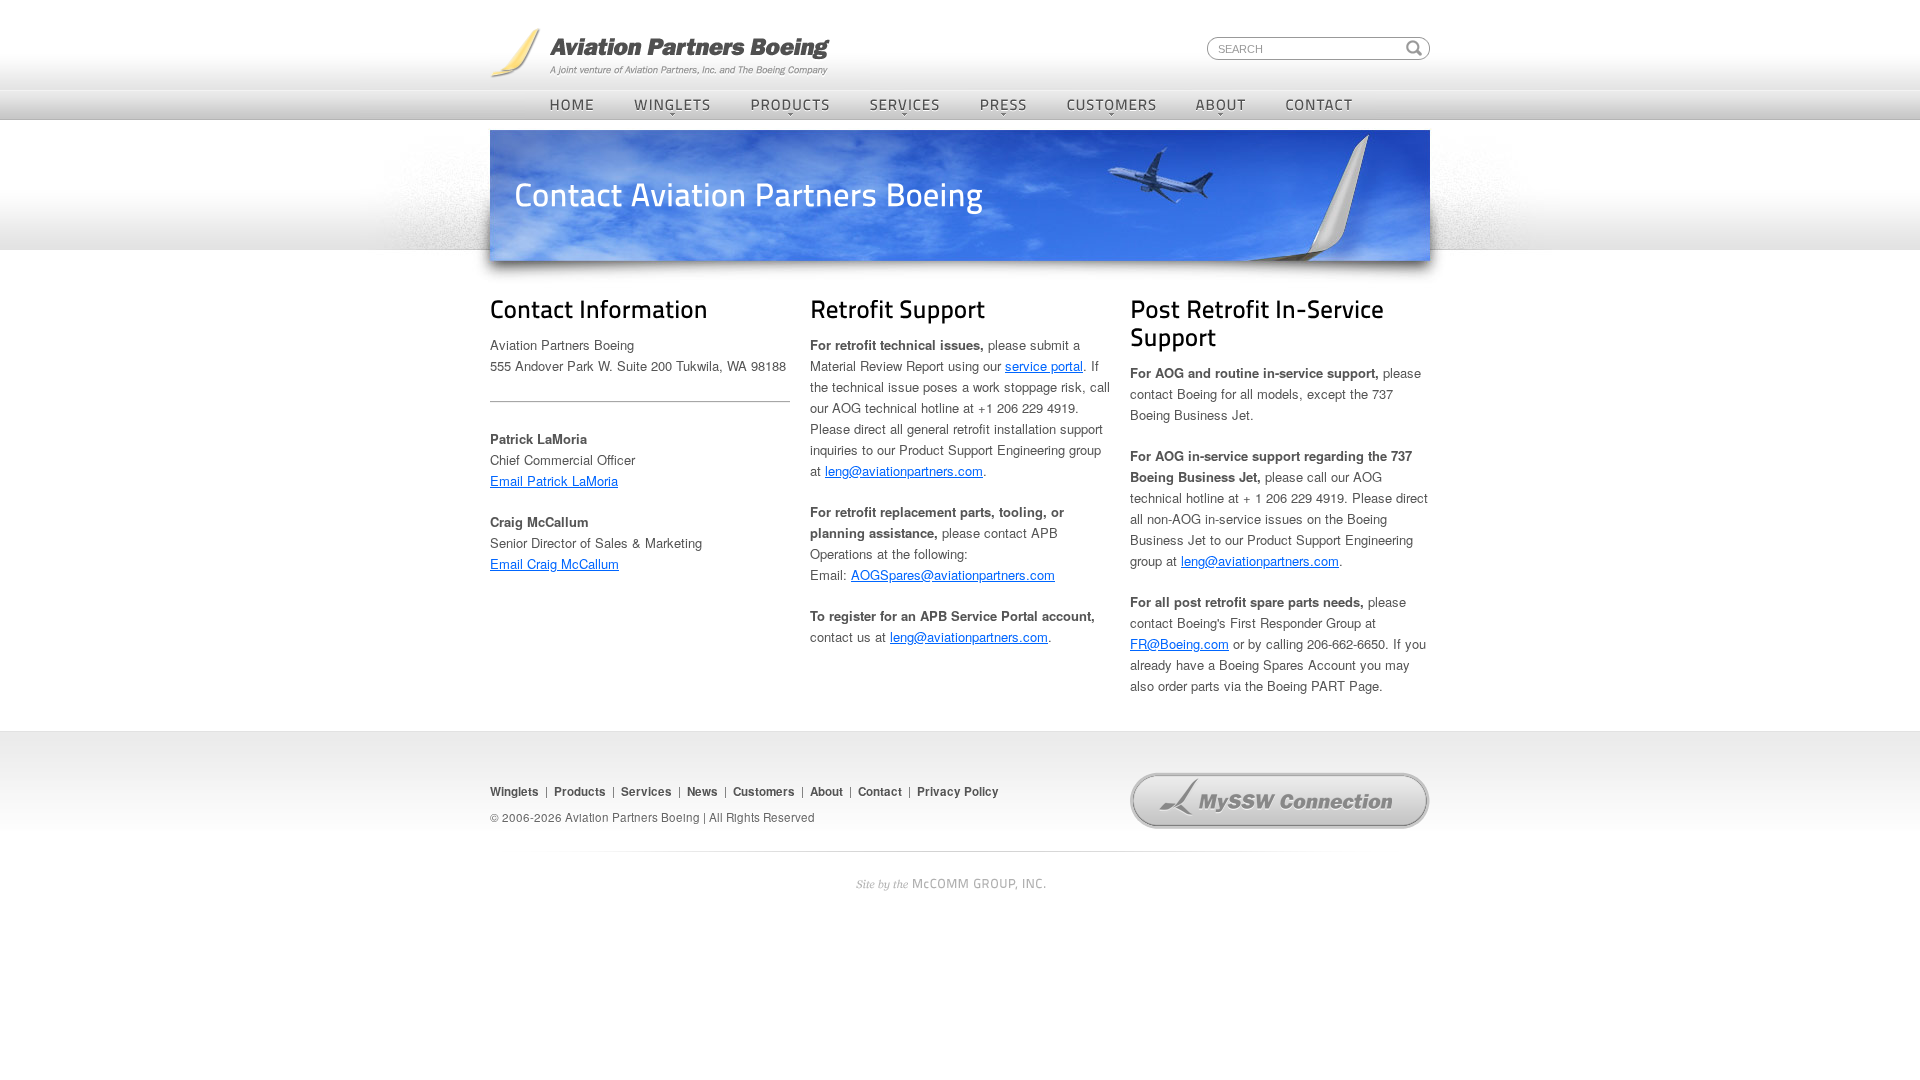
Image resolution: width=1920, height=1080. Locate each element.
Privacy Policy (958, 791)
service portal (1044, 365)
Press (1004, 105)
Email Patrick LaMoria (554, 480)
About (1222, 105)
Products (790, 105)
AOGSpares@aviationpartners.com (953, 574)
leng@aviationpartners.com (904, 470)
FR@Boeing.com (1179, 643)
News (702, 791)
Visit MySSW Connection (1280, 801)
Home (570, 105)
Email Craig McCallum (554, 563)
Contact (1321, 105)
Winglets (673, 105)
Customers (1112, 105)
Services (905, 105)
